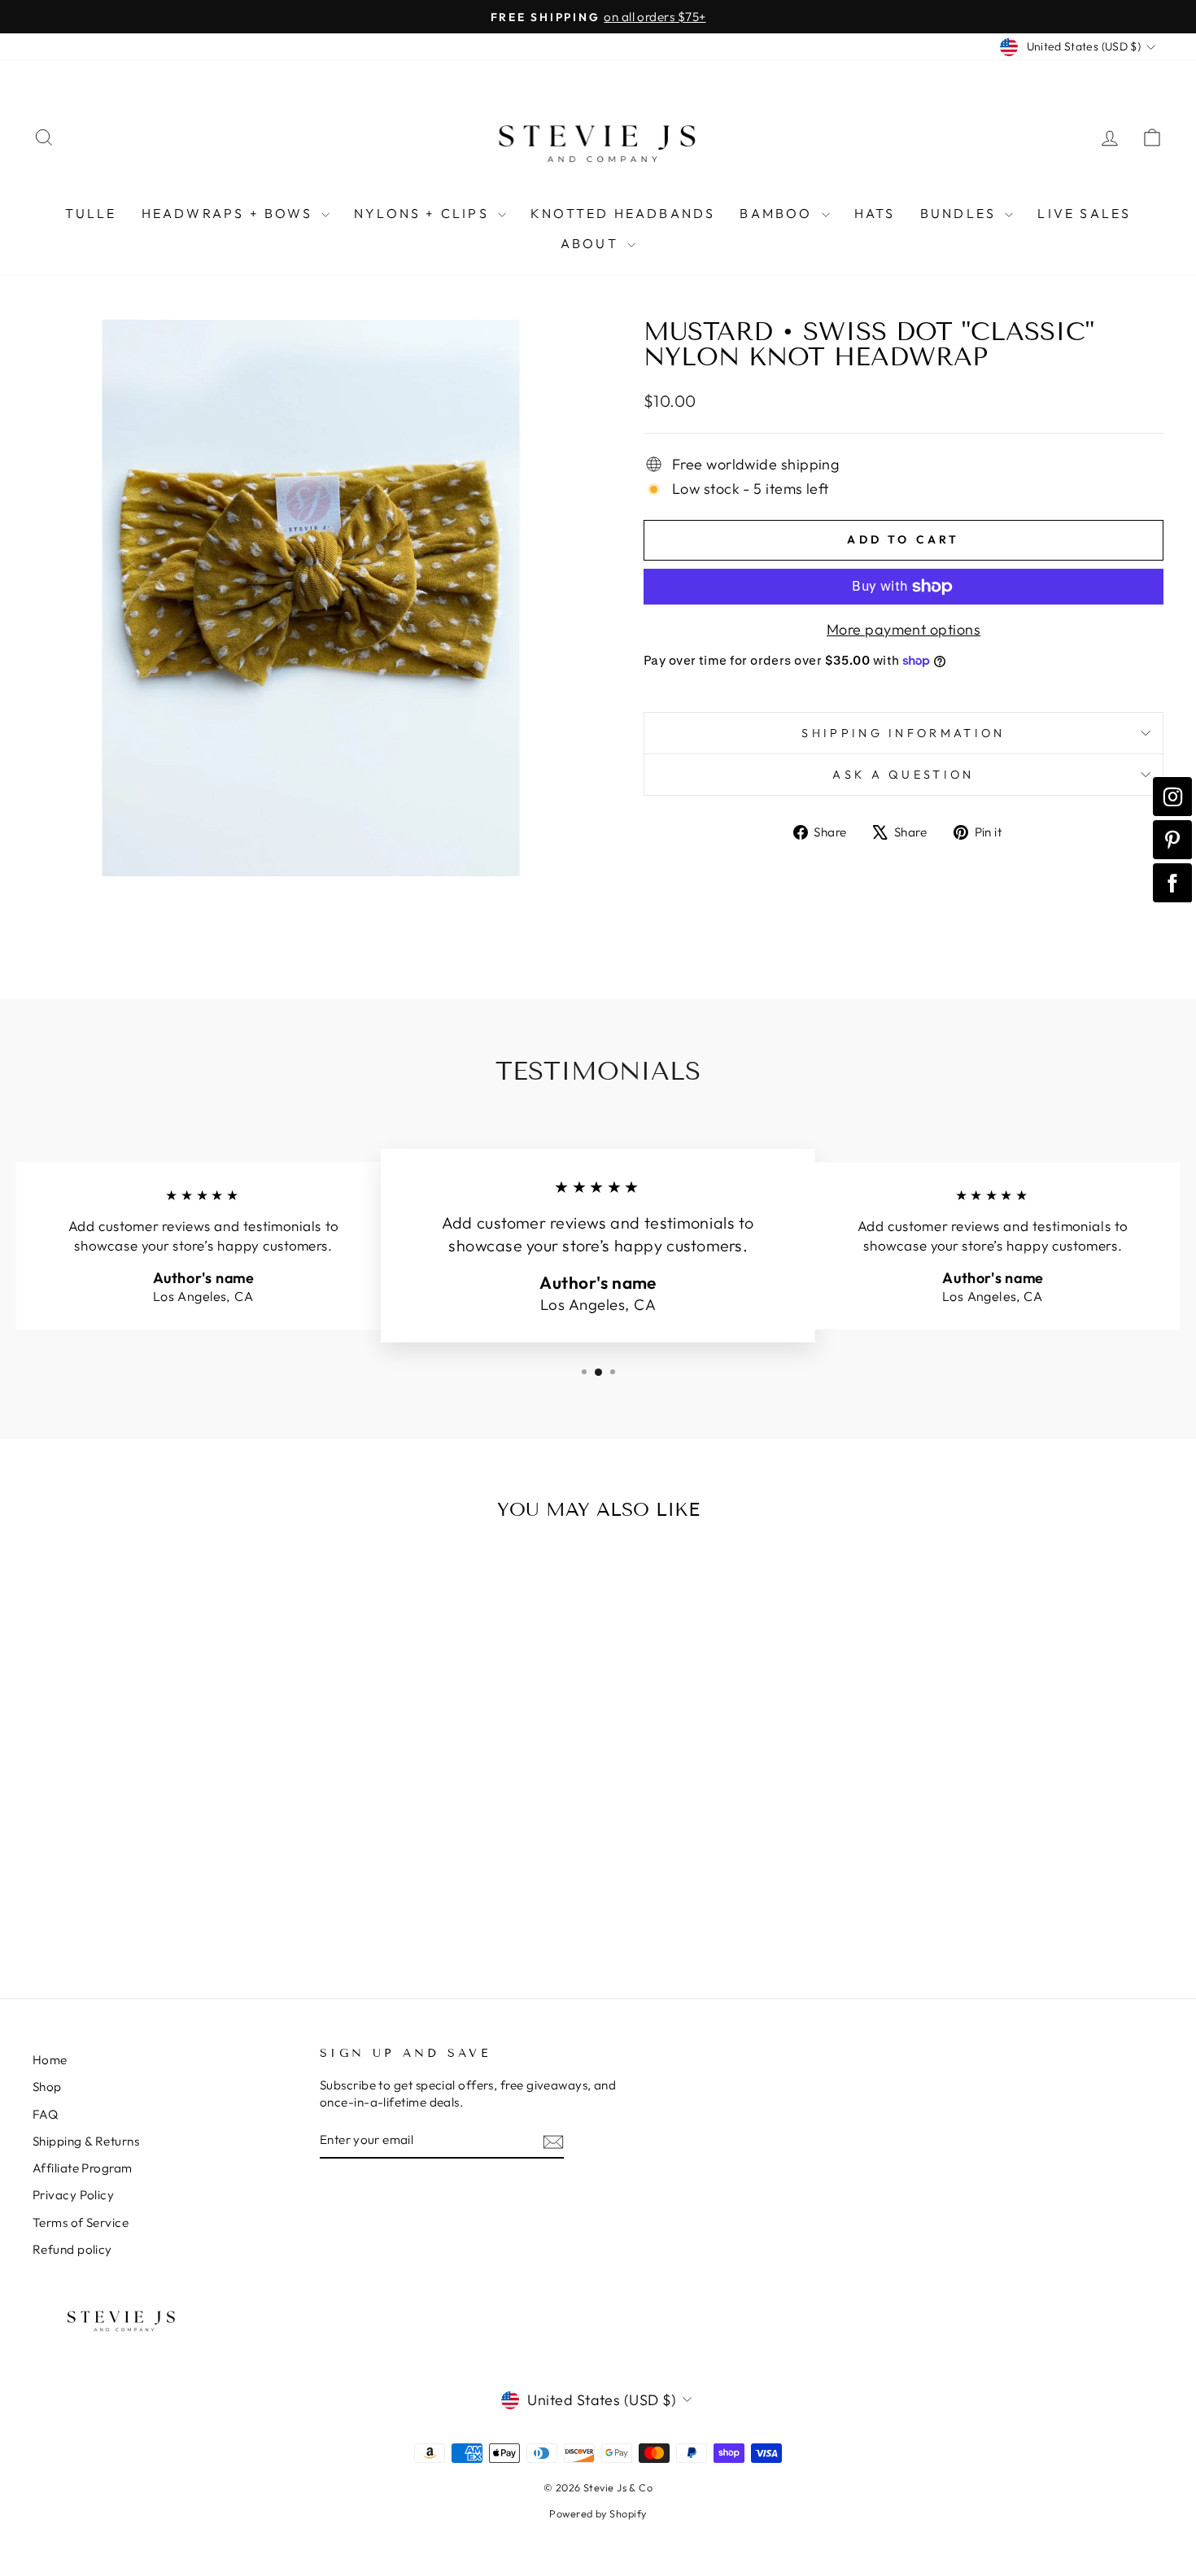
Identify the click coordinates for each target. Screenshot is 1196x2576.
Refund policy (72, 2249)
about (592, 243)
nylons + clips (424, 213)
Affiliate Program (83, 2168)
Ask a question (903, 775)
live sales (1084, 213)
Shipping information (903, 733)
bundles (961, 213)
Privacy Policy (73, 2195)
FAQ (45, 2114)
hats (875, 213)
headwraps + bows (229, 213)
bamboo (778, 213)
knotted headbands (623, 213)
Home (50, 2060)
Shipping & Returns (86, 2141)
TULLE (91, 213)
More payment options (904, 629)
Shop (47, 2087)
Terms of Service (81, 2222)
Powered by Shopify (598, 2513)
